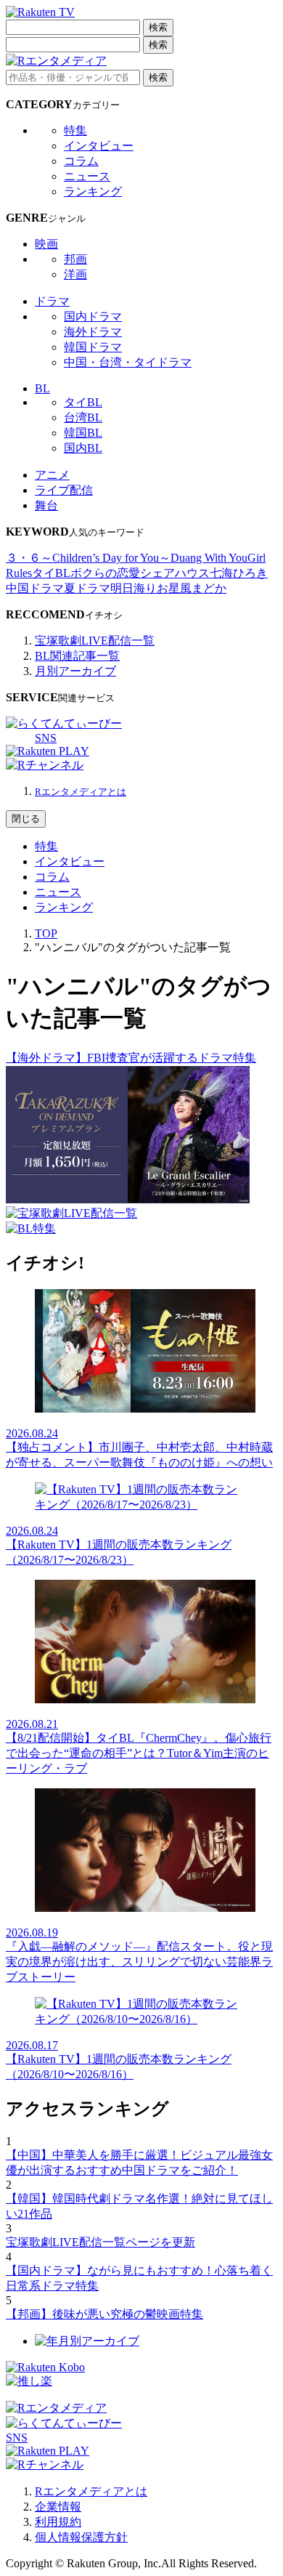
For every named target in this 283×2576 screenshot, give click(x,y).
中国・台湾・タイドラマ (128, 362)
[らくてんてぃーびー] (64, 723)
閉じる (26, 819)
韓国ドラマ (93, 347)
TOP (46, 933)
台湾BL (83, 417)
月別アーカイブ (75, 671)
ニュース (87, 176)
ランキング (93, 191)
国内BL (83, 448)
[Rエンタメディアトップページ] (56, 2408)
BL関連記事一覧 (77, 656)
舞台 (46, 505)
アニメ (52, 475)
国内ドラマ (93, 316)
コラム (81, 161)
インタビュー (99, 146)
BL (42, 388)
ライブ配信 (64, 490)
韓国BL (83, 433)
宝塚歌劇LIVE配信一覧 (95, 641)
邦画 (75, 259)
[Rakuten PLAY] (48, 751)
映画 (46, 244)
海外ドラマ (93, 332)
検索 (158, 27)
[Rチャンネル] (45, 765)
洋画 (75, 274)
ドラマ (52, 301)
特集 (75, 130)
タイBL (83, 402)
